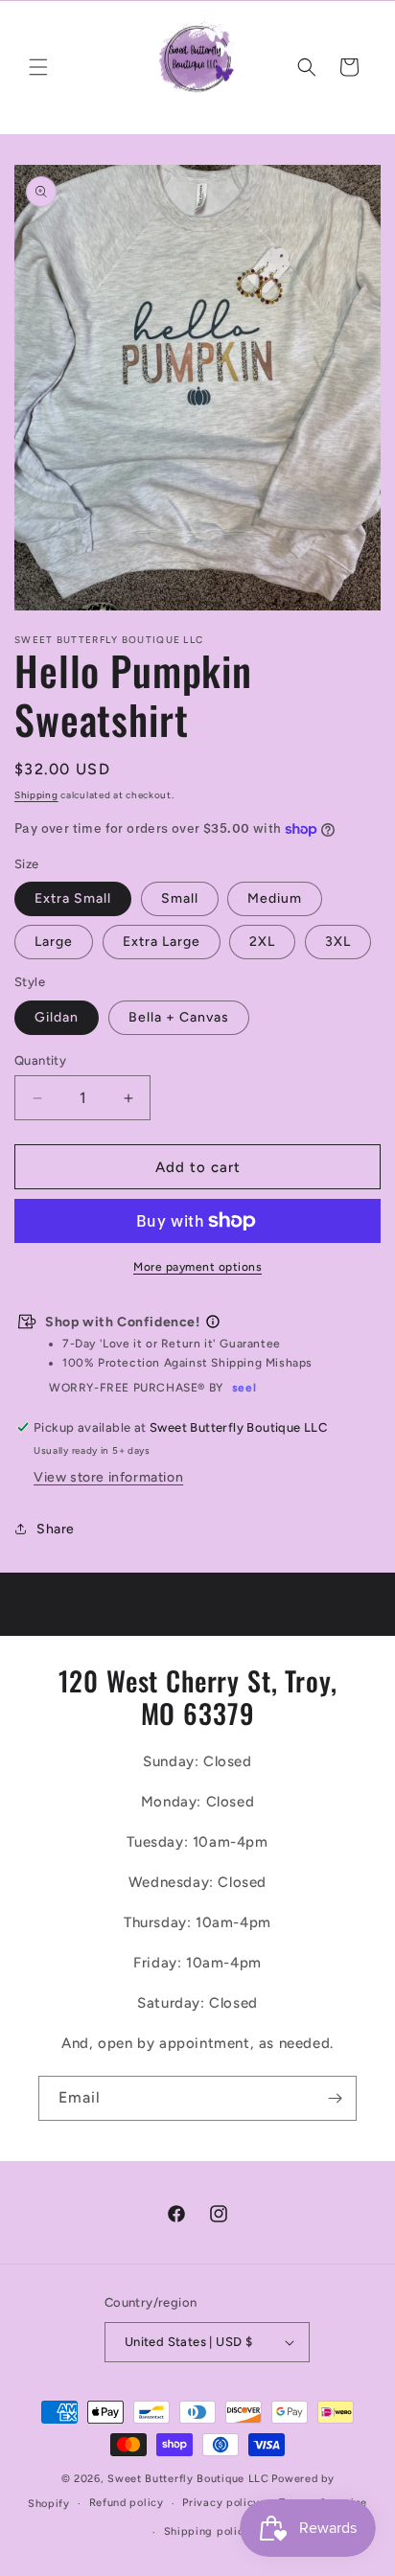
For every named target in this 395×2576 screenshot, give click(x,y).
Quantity (40, 1060)
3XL (338, 942)
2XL (262, 942)
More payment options (197, 1267)
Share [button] (56, 1529)
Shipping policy (208, 2531)
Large (54, 942)
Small (180, 898)
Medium (275, 898)
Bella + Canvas (179, 1017)
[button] (38, 67)
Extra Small (73, 898)
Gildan (57, 1017)
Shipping (36, 795)
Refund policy (127, 2503)
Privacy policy (221, 2503)
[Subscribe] (335, 2098)
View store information (108, 1477)
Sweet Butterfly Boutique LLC (188, 2479)
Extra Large (162, 942)
